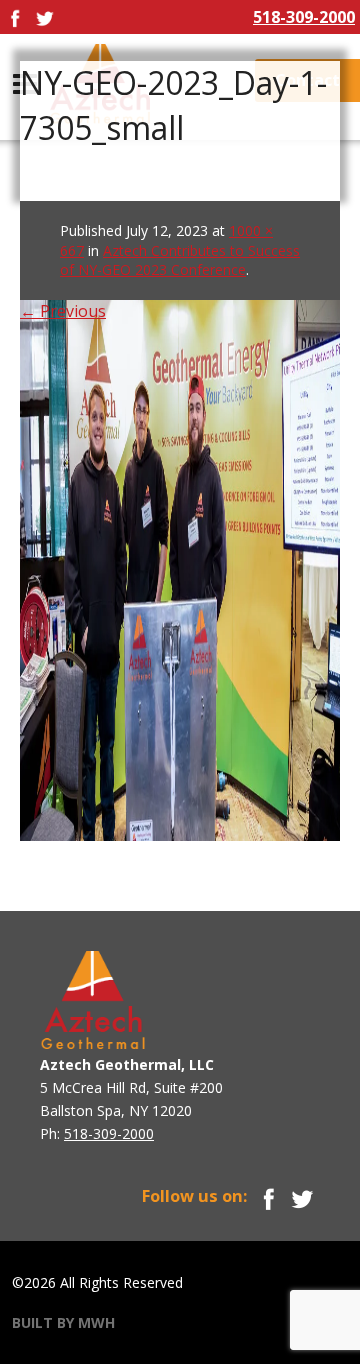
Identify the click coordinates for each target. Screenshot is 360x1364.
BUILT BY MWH (63, 1322)
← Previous (63, 311)
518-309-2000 (304, 17)
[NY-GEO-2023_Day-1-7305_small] (180, 520)
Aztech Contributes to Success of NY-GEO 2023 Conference (180, 260)
